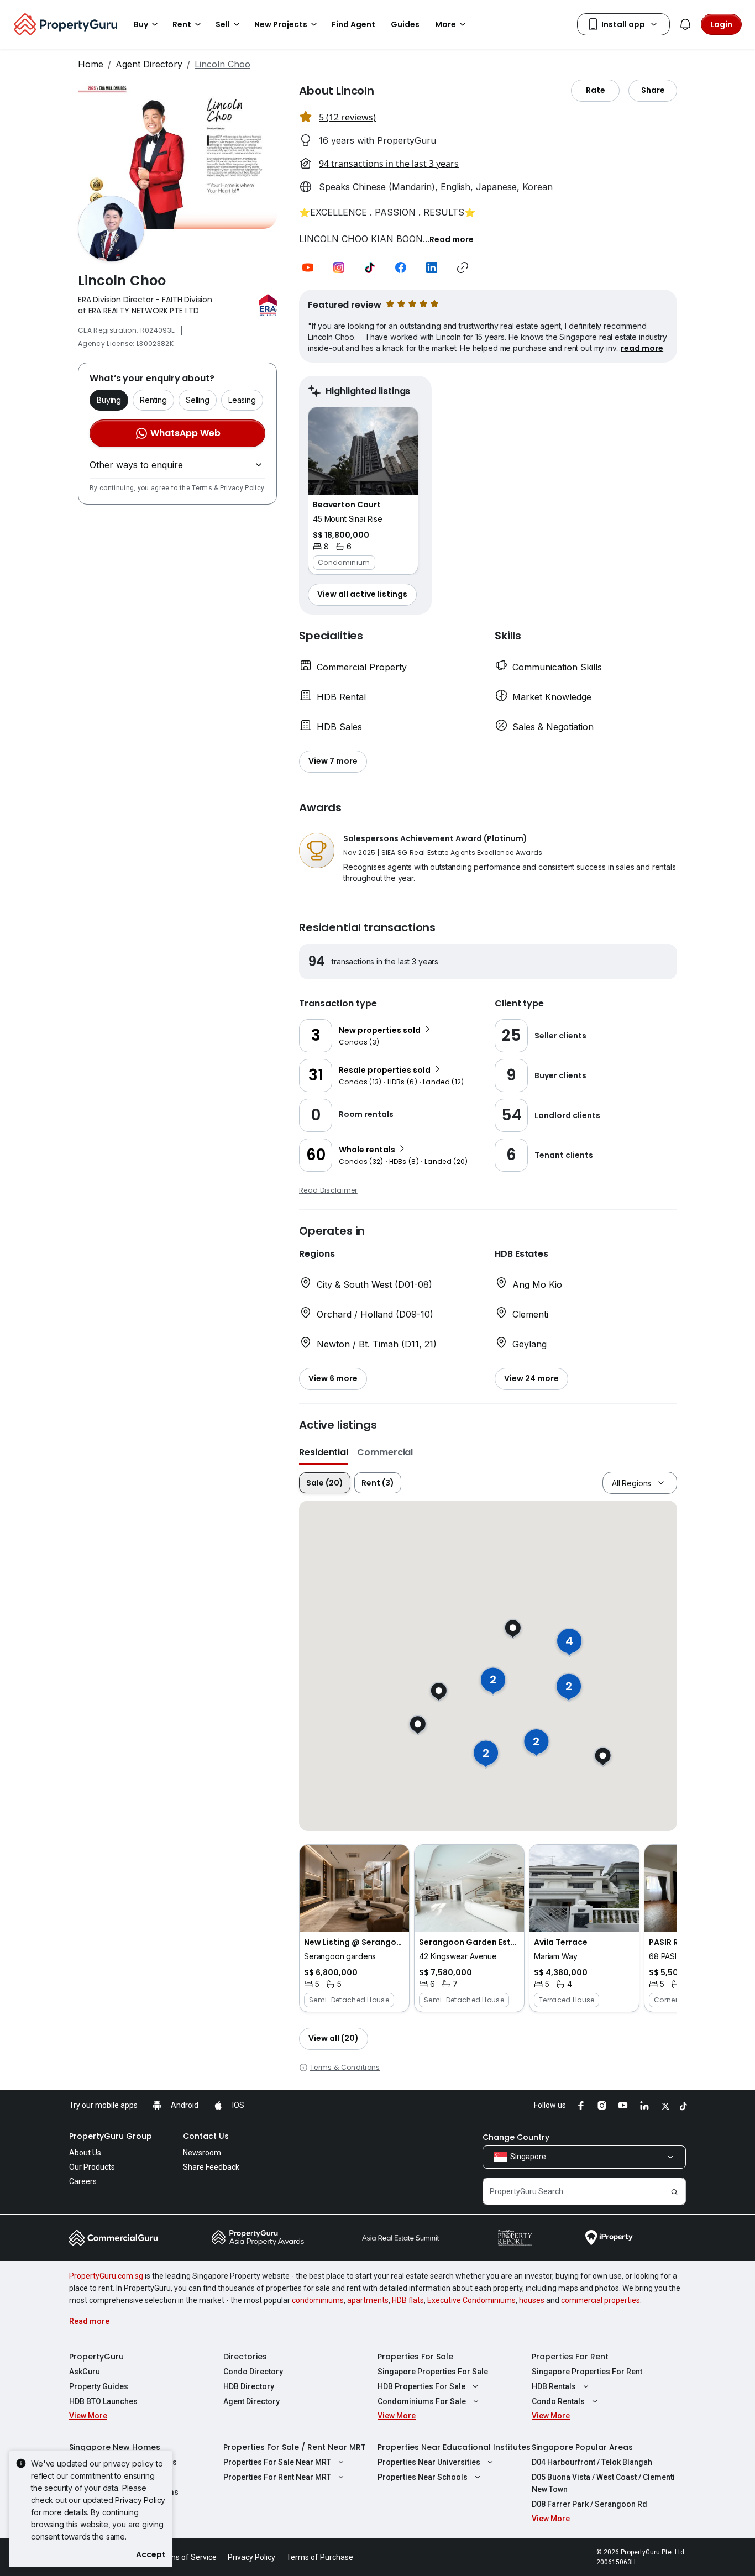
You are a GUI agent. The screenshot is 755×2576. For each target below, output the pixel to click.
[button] (452, 239)
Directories (245, 2357)
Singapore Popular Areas (582, 2447)
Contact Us (206, 2136)
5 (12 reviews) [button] (347, 117)
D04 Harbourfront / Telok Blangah (592, 2462)
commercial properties (601, 2300)
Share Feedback (211, 2167)
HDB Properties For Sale (421, 2386)
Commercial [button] (385, 1452)
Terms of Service (187, 2557)
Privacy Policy (242, 488)
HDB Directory (249, 2386)
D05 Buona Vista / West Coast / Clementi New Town (603, 2483)
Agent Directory (149, 64)
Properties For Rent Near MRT (277, 2477)
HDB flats (408, 2300)
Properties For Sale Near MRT (277, 2462)
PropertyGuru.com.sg (106, 2276)
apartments (368, 2300)
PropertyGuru (96, 2357)
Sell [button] (223, 24)
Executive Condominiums (471, 2300)
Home (91, 64)
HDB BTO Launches (103, 2401)
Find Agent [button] (353, 24)
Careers (83, 2181)
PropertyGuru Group (111, 2136)
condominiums (318, 2300)
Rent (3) (378, 1483)
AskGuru (85, 2372)
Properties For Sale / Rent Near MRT (295, 2447)
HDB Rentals (554, 2386)
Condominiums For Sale (422, 2401)
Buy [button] (141, 24)
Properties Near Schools (423, 2477)
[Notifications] (685, 24)
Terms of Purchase (320, 2557)
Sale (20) (325, 1483)
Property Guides (99, 2386)
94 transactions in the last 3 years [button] (389, 164)
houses (532, 2300)
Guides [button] (405, 24)
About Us (85, 2153)
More (445, 24)
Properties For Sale (415, 2357)
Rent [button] (182, 24)
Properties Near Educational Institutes (454, 2447)
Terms (202, 488)
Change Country (516, 2137)
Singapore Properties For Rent (587, 2372)
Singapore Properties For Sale (433, 2372)
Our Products (92, 2167)
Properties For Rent (570, 2357)
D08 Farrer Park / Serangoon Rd (589, 2504)
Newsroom (202, 2153)
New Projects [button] (281, 24)
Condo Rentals (558, 2401)
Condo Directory (253, 2372)
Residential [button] (324, 1452)
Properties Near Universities (429, 2462)
